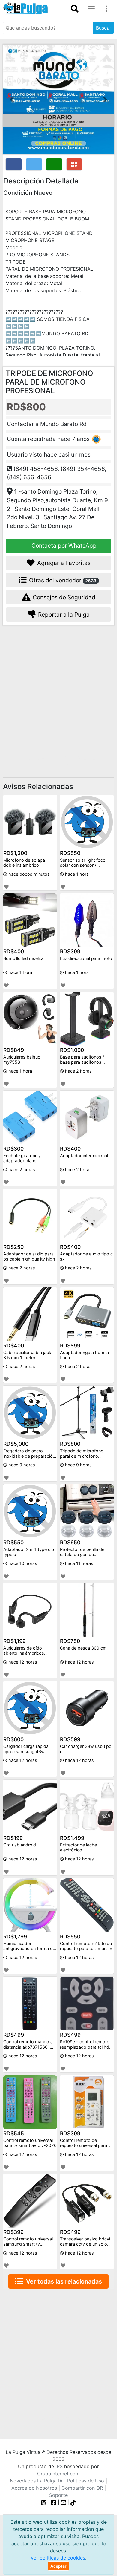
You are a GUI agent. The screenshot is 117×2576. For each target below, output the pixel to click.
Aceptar (58, 2566)
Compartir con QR (82, 2488)
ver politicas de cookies (58, 2558)
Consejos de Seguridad (63, 597)
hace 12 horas (22, 1662)
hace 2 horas (78, 1071)
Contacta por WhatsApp (63, 546)
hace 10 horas (22, 1563)
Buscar (104, 28)
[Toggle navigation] (75, 9)
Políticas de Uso (86, 2481)
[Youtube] (64, 2502)
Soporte (58, 2495)
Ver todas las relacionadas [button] (63, 2281)
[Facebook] (54, 2502)
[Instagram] (45, 2502)
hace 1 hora (76, 874)
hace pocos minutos (28, 874)
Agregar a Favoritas (63, 563)
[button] (12, 99)
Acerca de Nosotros (34, 2488)
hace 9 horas (21, 1465)
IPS (59, 2466)
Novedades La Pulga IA (36, 2481)
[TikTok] (73, 2502)
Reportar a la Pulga (63, 615)
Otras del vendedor (62, 580)
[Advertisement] (58, 693)
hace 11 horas (79, 1563)
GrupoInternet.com (58, 2474)
